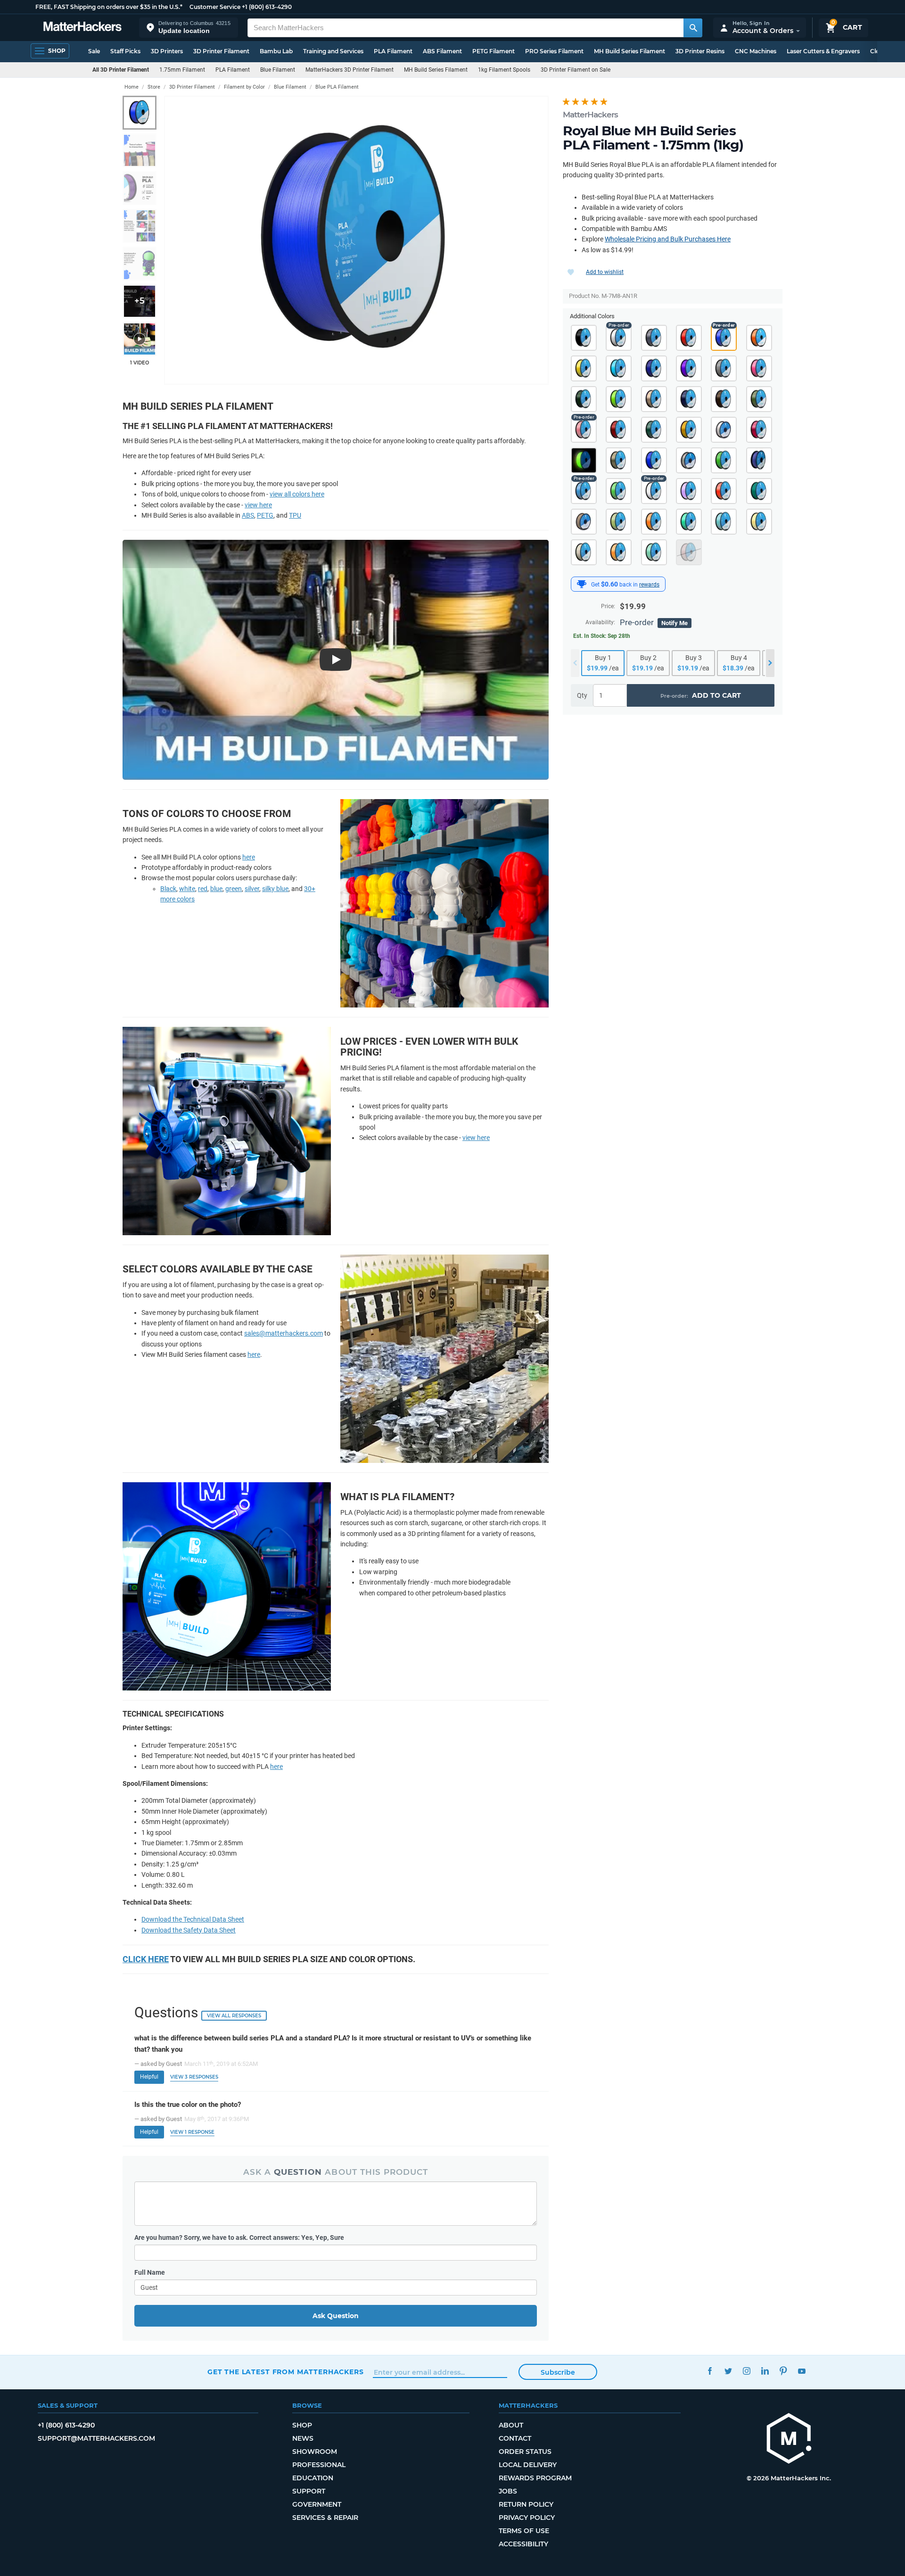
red (203, 889)
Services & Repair (325, 2518)
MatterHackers (590, 115)
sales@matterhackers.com (284, 1333)
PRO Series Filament (554, 51)
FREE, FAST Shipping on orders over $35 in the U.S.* (109, 7)
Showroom (315, 2452)
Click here (146, 1959)
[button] (189, 28)
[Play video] (140, 339)
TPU (295, 515)
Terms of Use (524, 2531)
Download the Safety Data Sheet (189, 1930)
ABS (248, 515)
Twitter (728, 2371)
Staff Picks (125, 51)
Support (309, 2491)
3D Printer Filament (221, 51)
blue (216, 889)
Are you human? (239, 2237)
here (249, 857)
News (303, 2438)
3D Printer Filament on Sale (576, 70)
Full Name (150, 2272)
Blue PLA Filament (337, 87)
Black (168, 889)
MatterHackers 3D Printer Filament (350, 70)
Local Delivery (528, 2465)
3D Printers (167, 51)
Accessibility (523, 2544)
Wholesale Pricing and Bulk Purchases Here (668, 239)
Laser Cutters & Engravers (823, 51)
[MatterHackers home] (82, 28)
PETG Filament (494, 51)
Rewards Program (535, 2478)
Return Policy (526, 2504)
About (511, 2425)
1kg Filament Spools (504, 70)
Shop (302, 2425)
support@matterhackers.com (96, 2438)
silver (252, 889)
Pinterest (783, 2371)
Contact (515, 2438)
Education (313, 2478)
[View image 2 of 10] (140, 150)
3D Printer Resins (700, 51)
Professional (319, 2465)
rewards (649, 585)
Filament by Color (244, 87)
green (234, 889)
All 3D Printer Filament (121, 70)
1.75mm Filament (182, 70)
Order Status (525, 2452)
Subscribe (558, 2372)
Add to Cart (716, 695)
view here (258, 505)
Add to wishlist (605, 272)
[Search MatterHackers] (693, 28)
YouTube (802, 2371)
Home (132, 87)
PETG (265, 515)
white (187, 889)
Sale (94, 51)
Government (317, 2504)
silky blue (275, 889)
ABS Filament (442, 51)
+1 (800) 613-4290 (267, 7)
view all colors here (297, 494)
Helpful (149, 2077)
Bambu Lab (276, 51)
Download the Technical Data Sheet (193, 1919)
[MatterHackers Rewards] (582, 584)
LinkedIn (765, 2371)
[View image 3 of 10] (140, 188)
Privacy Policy (527, 2518)
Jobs (508, 2491)
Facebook (710, 2371)
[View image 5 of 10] (140, 264)
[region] (356, 240)
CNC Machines (756, 51)
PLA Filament (393, 51)
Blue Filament (278, 70)
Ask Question (336, 2316)
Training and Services (333, 51)
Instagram (746, 2371)
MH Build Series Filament (629, 51)
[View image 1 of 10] (140, 113)
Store (154, 87)
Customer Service (215, 7)
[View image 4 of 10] (140, 226)
